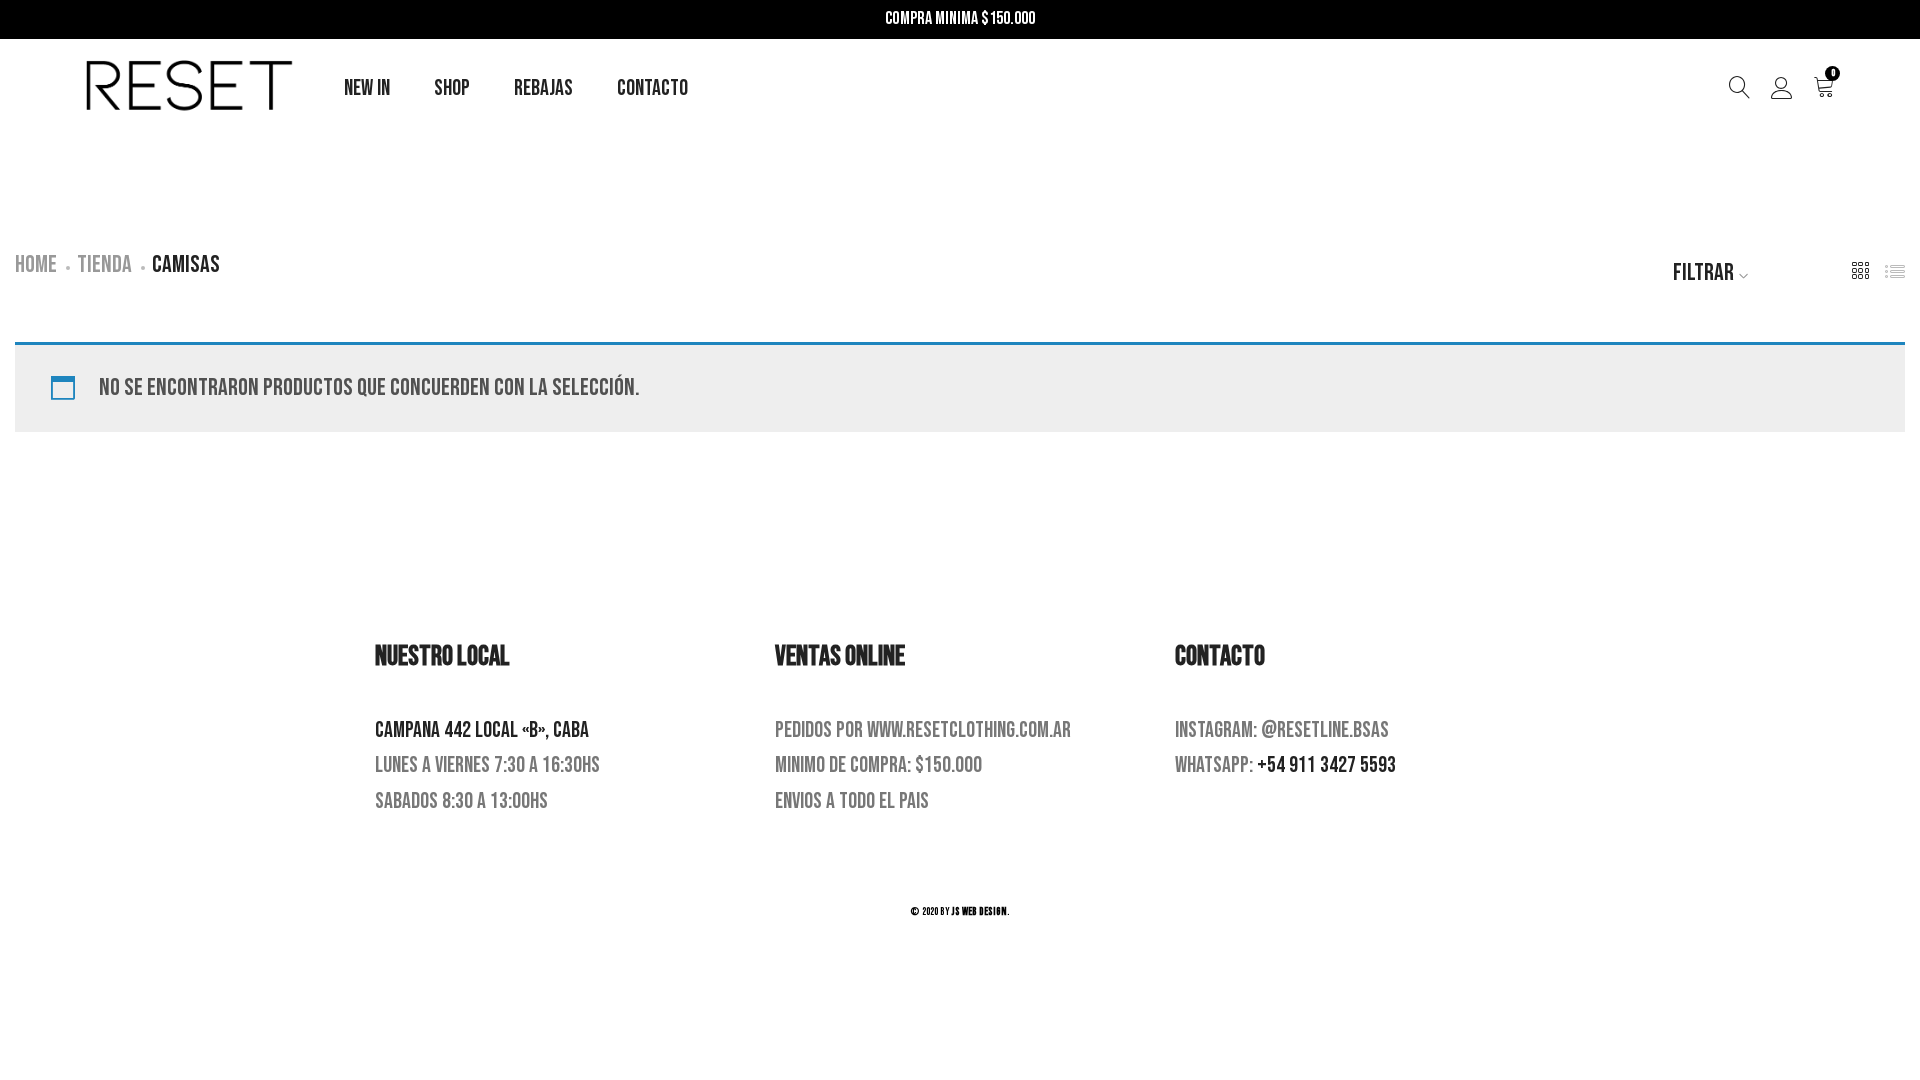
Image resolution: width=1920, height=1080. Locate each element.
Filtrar (1703, 272)
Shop (452, 88)
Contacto (652, 88)
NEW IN (367, 88)
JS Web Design (979, 911)
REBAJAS (543, 88)
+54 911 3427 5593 (1326, 765)
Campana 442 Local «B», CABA (482, 730)
